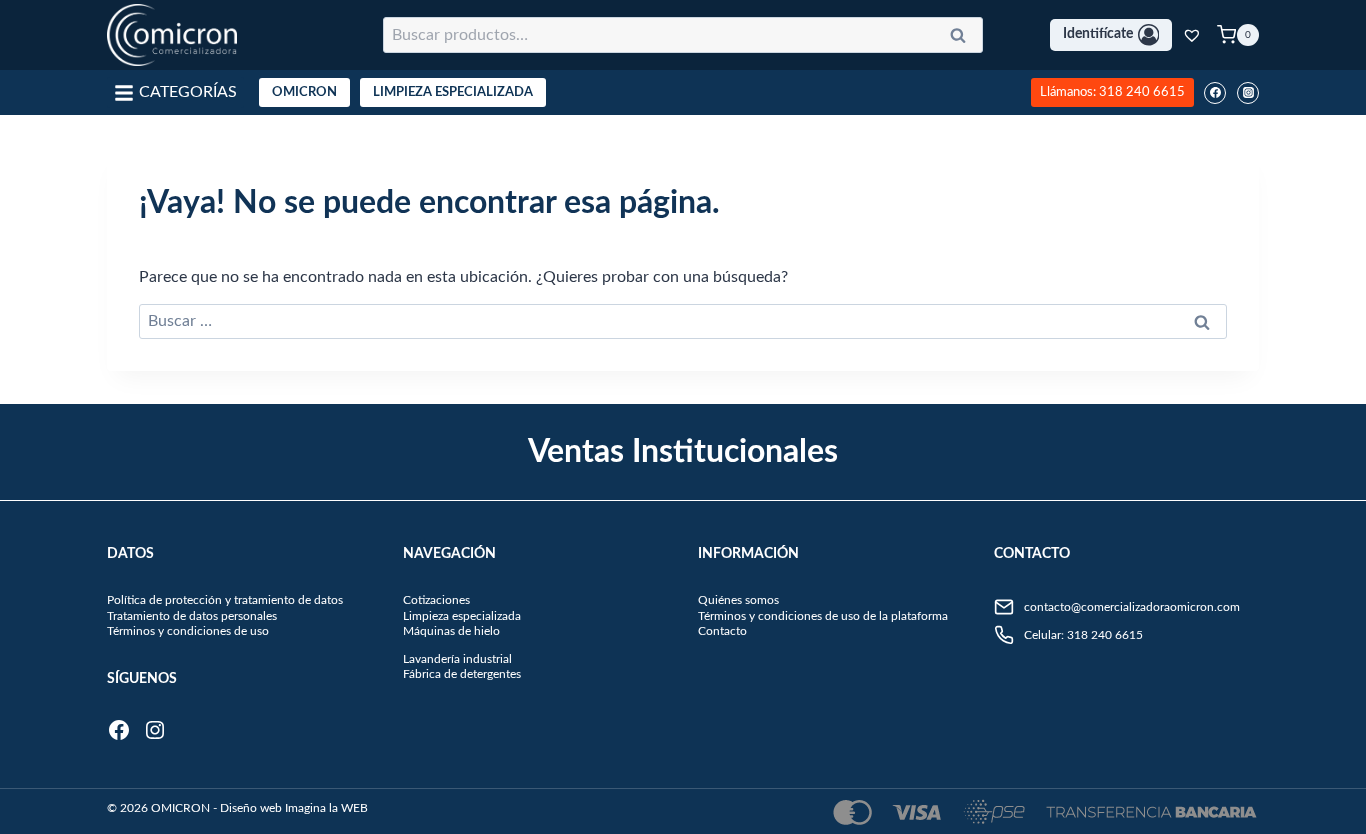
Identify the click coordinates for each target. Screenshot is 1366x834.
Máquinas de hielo (451, 631)
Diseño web (251, 808)
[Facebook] (1215, 93)
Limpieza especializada (462, 616)
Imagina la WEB (326, 808)
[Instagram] (1248, 93)
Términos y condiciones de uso (188, 631)
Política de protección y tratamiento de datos (225, 600)
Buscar (964, 39)
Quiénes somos (738, 600)
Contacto (722, 631)
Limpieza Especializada (453, 92)
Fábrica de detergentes (462, 674)
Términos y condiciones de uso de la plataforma (823, 616)
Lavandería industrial (457, 659)
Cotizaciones (436, 600)
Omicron (304, 92)
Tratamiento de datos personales (192, 616)
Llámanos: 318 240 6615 (1112, 92)
